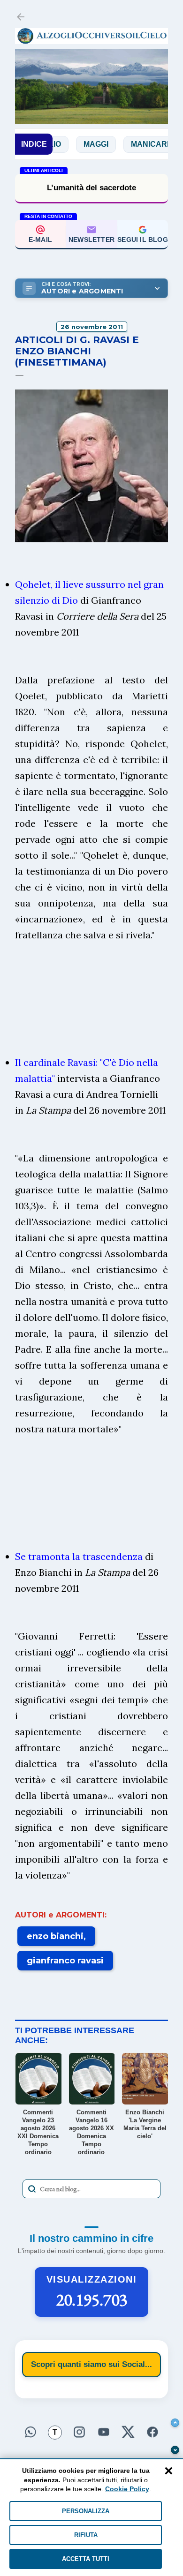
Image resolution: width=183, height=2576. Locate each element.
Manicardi (128, 144)
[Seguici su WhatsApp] (30, 2431)
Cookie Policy (127, 2489)
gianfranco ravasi (65, 1961)
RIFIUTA (86, 2535)
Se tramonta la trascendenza (79, 1556)
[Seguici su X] (128, 2431)
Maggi (72, 144)
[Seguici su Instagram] (79, 2431)
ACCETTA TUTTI (86, 2559)
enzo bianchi (55, 1936)
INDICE (34, 144)
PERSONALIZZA (86, 2511)
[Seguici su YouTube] (104, 2431)
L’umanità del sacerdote (91, 188)
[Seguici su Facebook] (152, 2431)
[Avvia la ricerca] (32, 2189)
